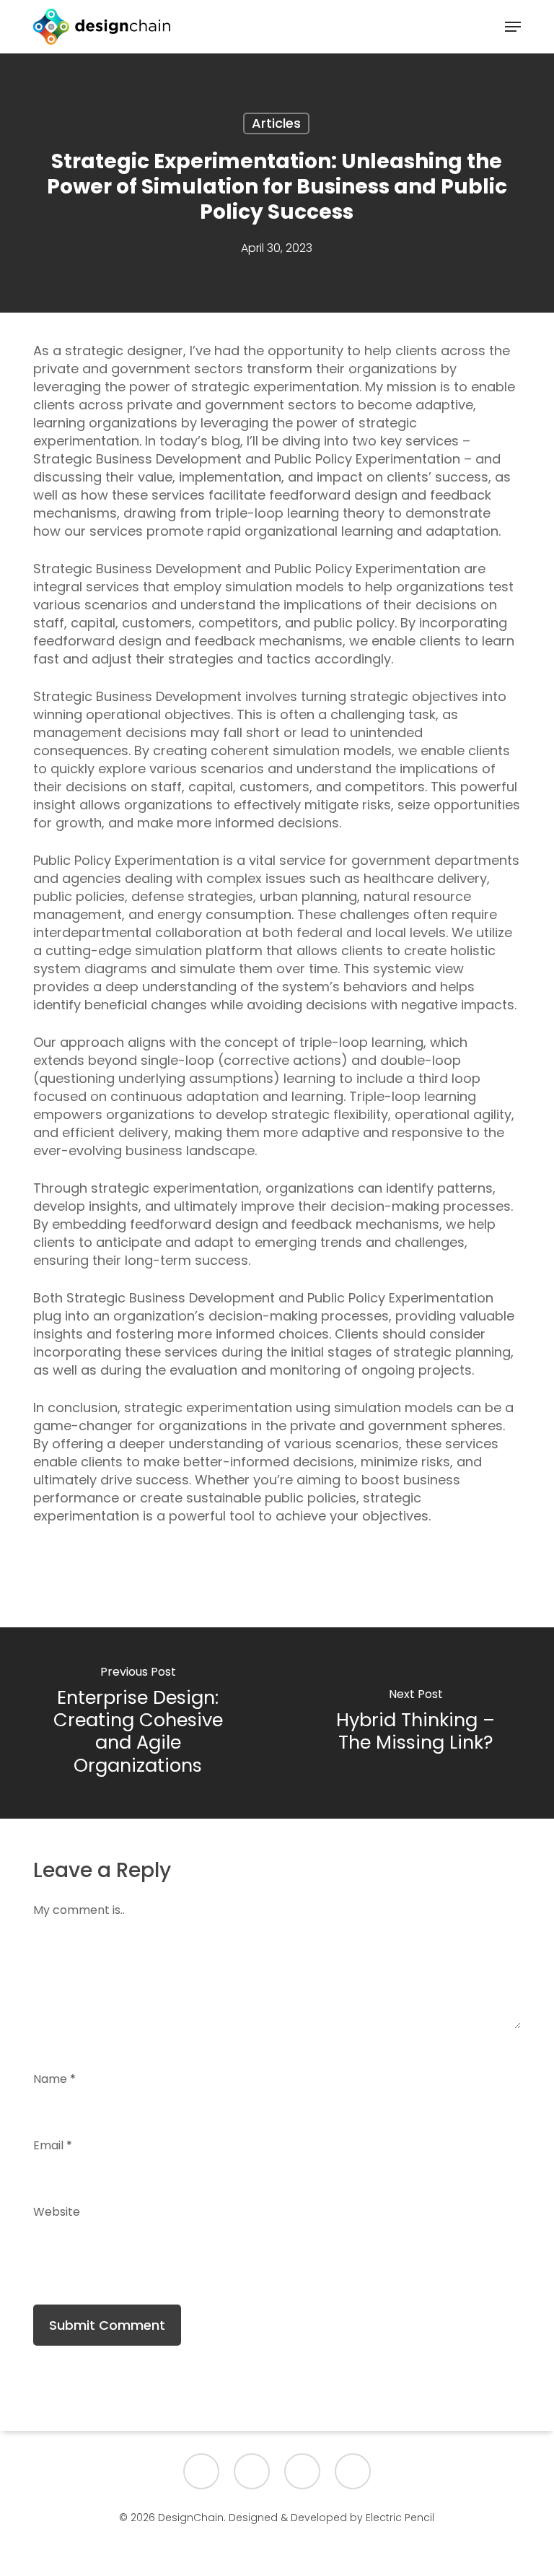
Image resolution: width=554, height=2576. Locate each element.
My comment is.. (79, 1910)
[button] (513, 27)
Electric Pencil (400, 2518)
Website (57, 2212)
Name (54, 2079)
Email (53, 2145)
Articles (276, 123)
